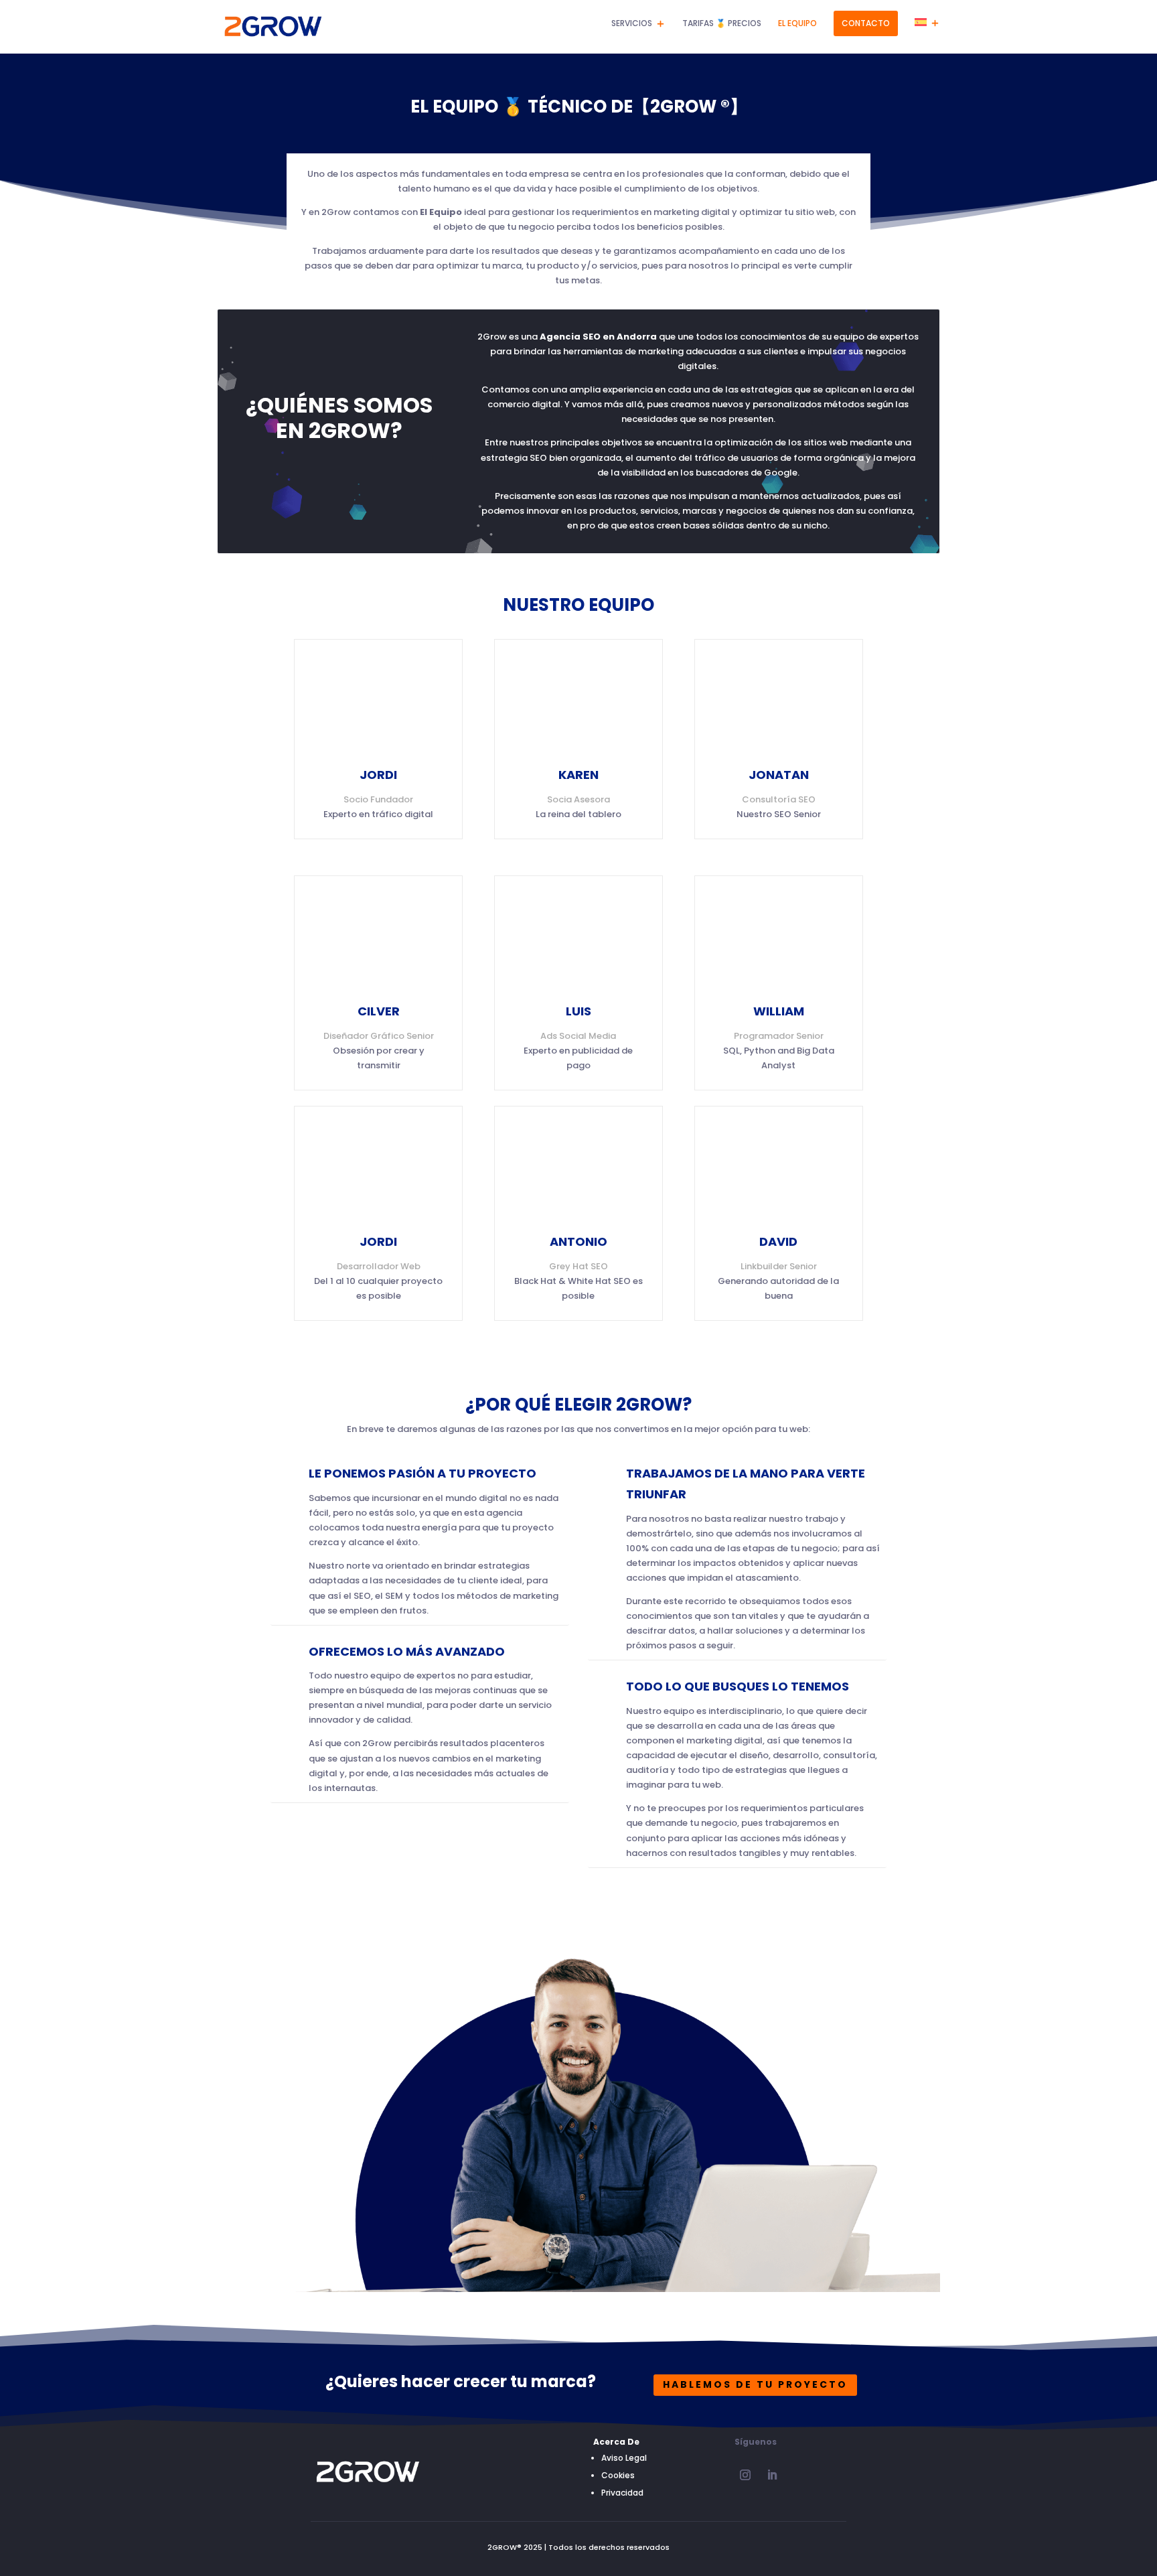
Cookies (618, 2475)
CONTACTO (866, 23)
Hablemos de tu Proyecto (755, 2384)
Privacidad (622, 2493)
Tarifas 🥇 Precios (722, 24)
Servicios (632, 24)
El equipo (797, 24)
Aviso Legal (624, 2458)
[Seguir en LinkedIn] (772, 2475)
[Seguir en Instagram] (745, 2475)
